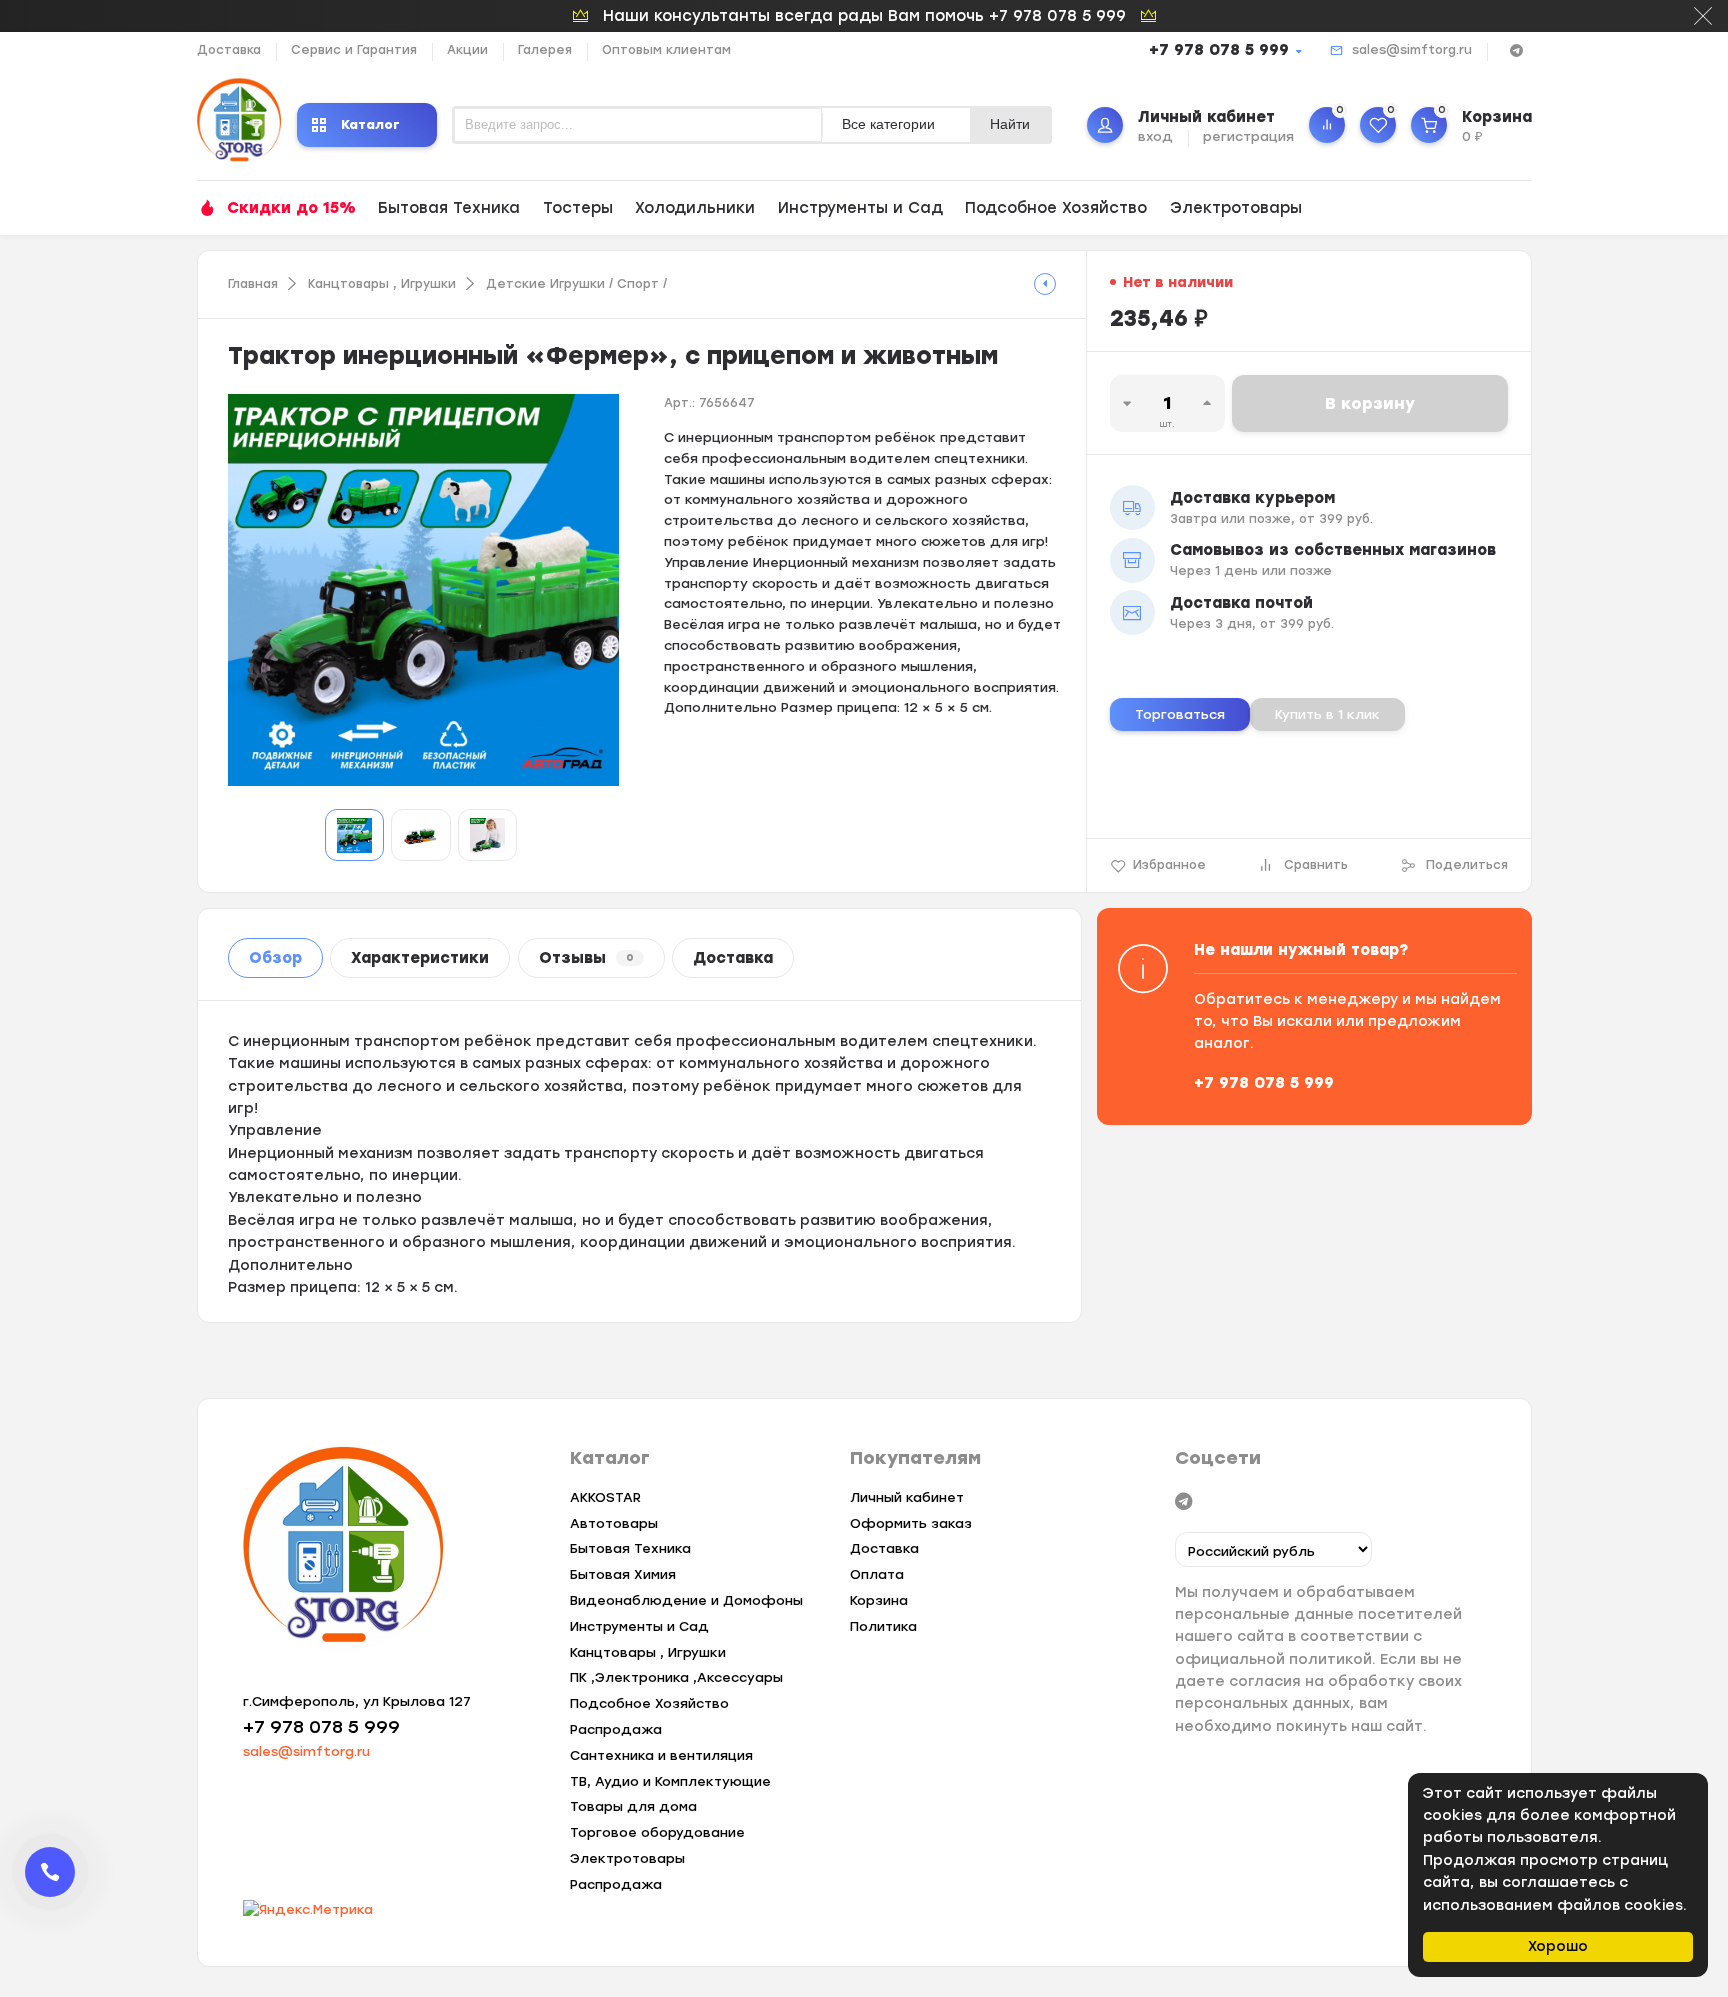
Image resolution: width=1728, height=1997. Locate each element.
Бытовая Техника (449, 208)
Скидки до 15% (291, 208)
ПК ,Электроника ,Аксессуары (676, 1677)
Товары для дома (633, 1806)
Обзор (275, 958)
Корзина (879, 1600)
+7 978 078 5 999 (1219, 50)
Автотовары (614, 1523)
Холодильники (695, 208)
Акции (467, 50)
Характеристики (420, 958)
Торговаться (1180, 714)
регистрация (1248, 136)
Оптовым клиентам (666, 50)
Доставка (229, 50)
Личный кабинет (907, 1497)
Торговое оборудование (657, 1832)
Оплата (877, 1574)
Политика (883, 1626)
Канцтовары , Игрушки (382, 284)
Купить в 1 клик (1327, 714)
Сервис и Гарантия (354, 50)
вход (1155, 136)
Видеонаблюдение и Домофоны (686, 1600)
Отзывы (586, 958)
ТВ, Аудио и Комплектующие (670, 1781)
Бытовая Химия (623, 1574)
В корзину (1370, 403)
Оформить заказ (911, 1523)
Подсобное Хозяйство (1056, 208)
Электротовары (1236, 208)
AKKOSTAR (605, 1497)
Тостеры (578, 208)
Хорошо (1558, 1946)
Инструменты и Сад (860, 208)
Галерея (545, 50)
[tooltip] (1045, 284)
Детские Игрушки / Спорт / (576, 284)
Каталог (370, 124)
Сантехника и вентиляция (661, 1755)
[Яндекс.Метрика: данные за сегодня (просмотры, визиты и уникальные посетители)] (308, 1910)
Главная (253, 284)
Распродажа (616, 1729)
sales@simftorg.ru (1412, 50)
